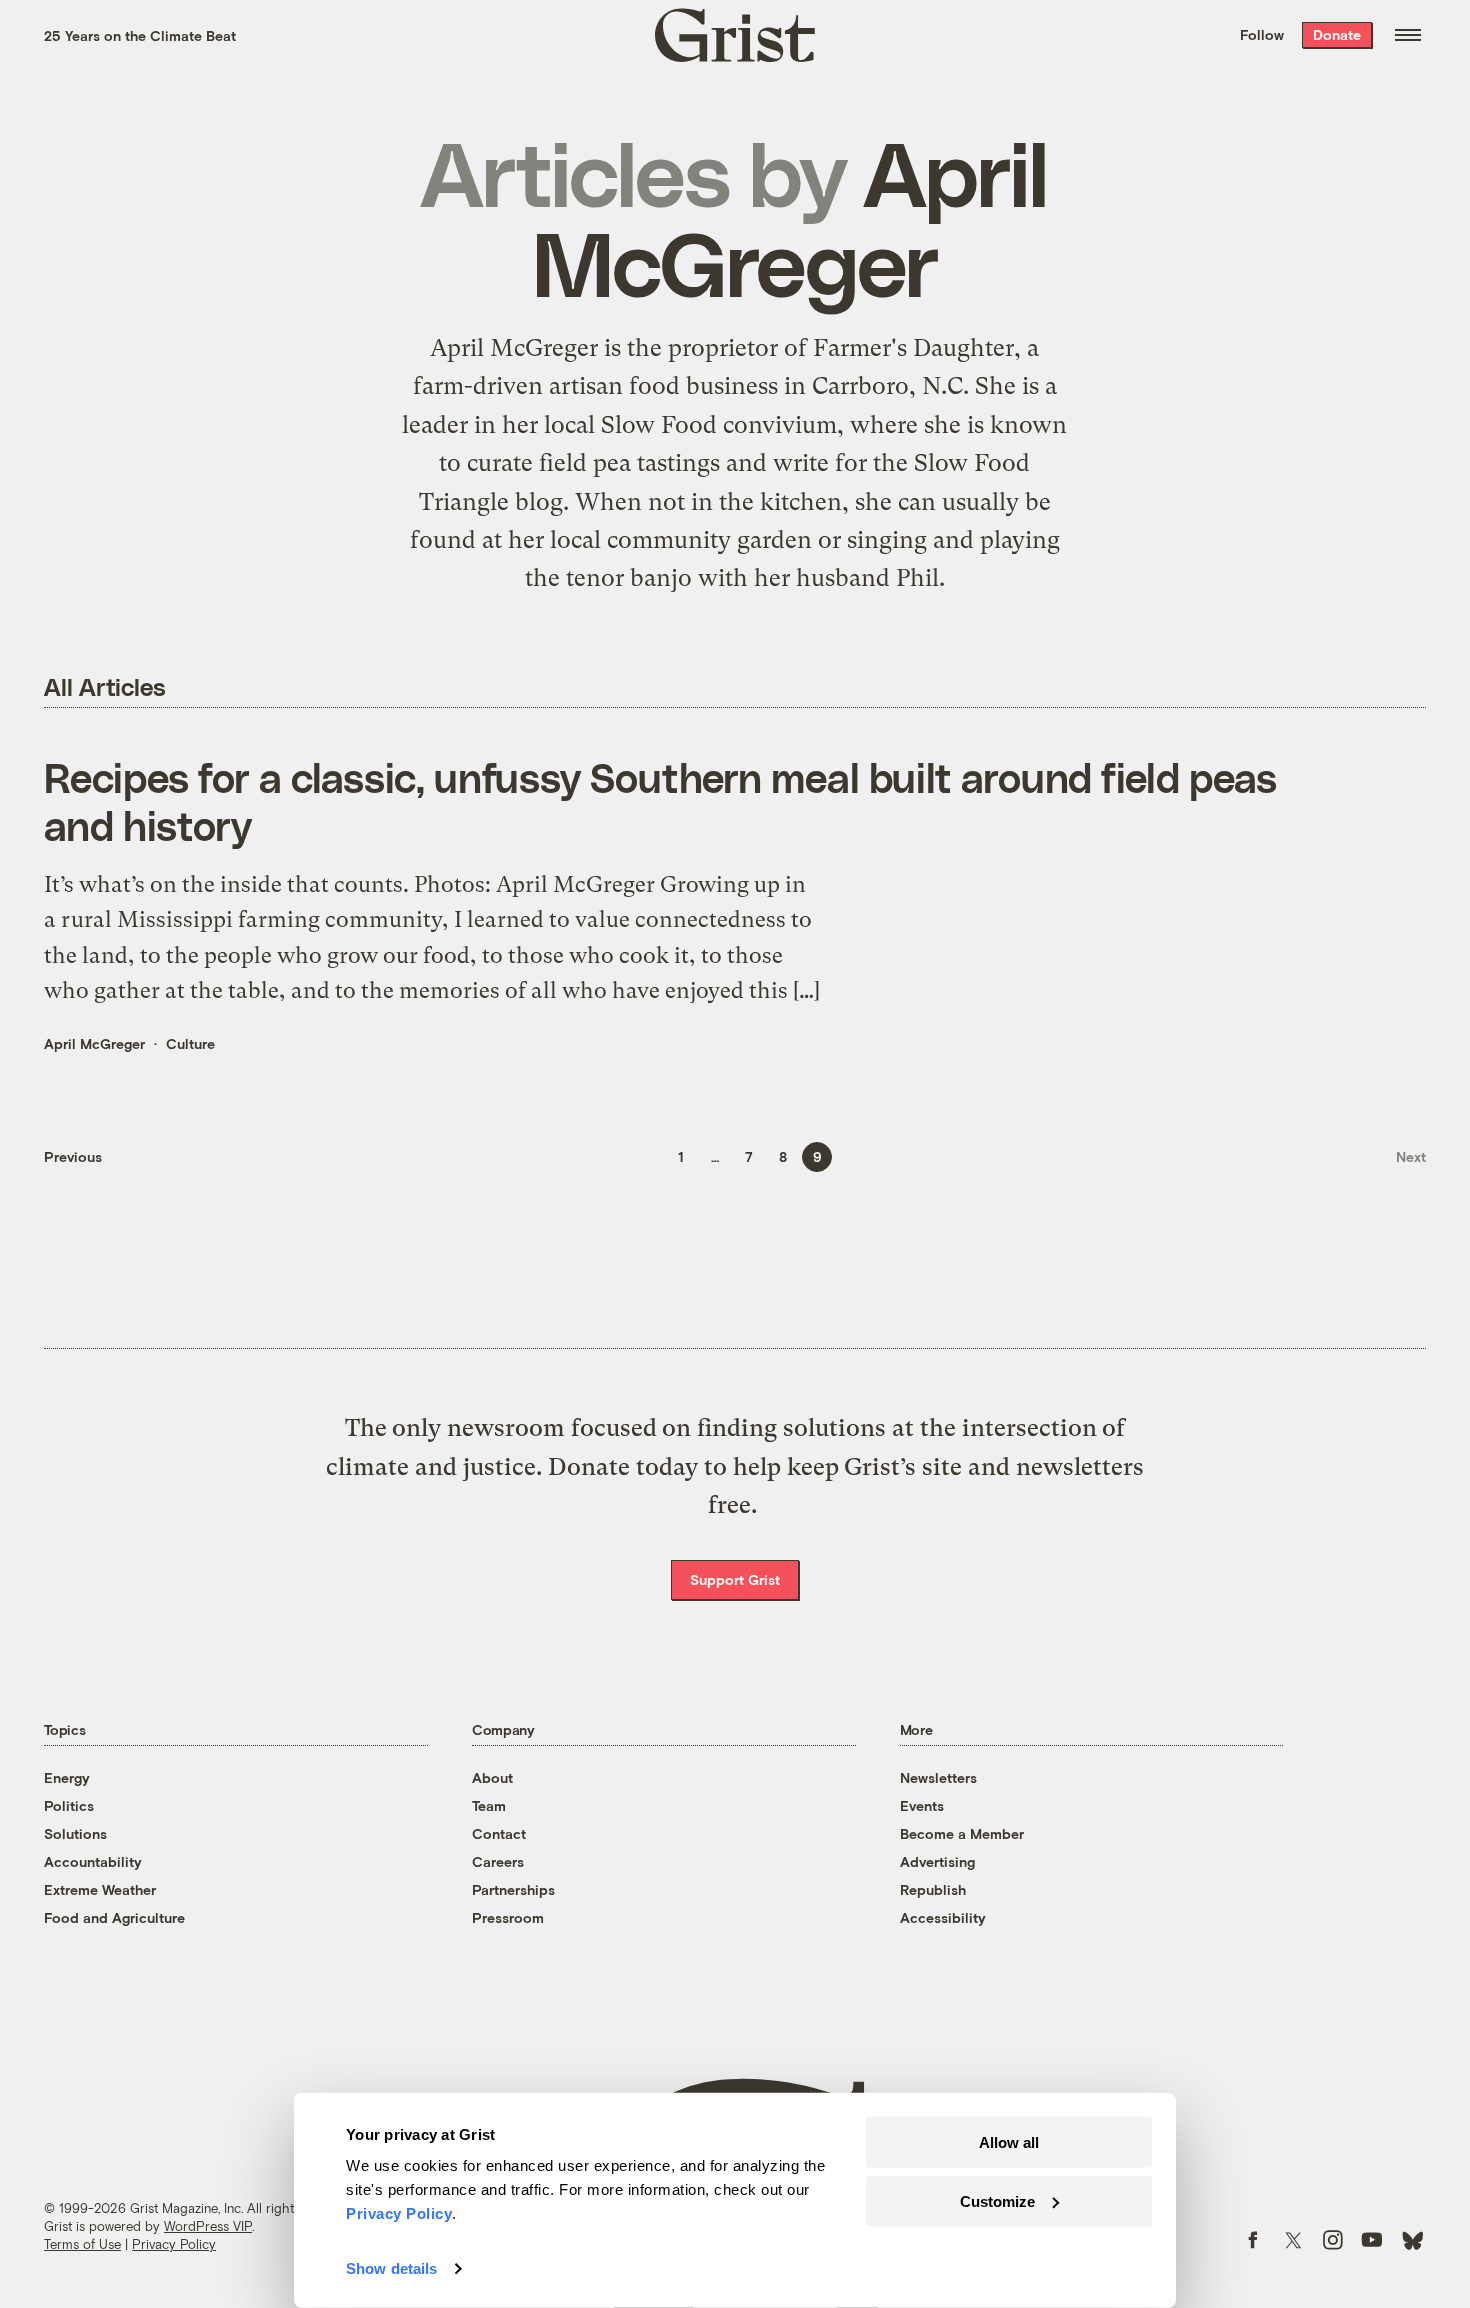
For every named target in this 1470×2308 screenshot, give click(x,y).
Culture (190, 1043)
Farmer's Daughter (913, 348)
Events (922, 1805)
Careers (498, 1861)
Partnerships (513, 1889)
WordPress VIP (208, 2226)
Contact (499, 1833)
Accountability (93, 1861)
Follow (1262, 34)
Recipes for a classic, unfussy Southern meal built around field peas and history (660, 801)
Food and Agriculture (114, 1917)
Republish (933, 1889)
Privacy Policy (174, 2244)
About (492, 1777)
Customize (997, 2200)
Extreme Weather (100, 1889)
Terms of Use (82, 2244)
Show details (391, 2268)
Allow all (1009, 2142)
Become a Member (962, 1833)
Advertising (937, 1861)
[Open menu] (1408, 35)
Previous (73, 1156)
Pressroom (508, 1917)
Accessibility (943, 1917)
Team (489, 1805)
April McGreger (94, 1043)
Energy (67, 1777)
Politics (69, 1805)
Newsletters (938, 1777)
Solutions (75, 1833)
